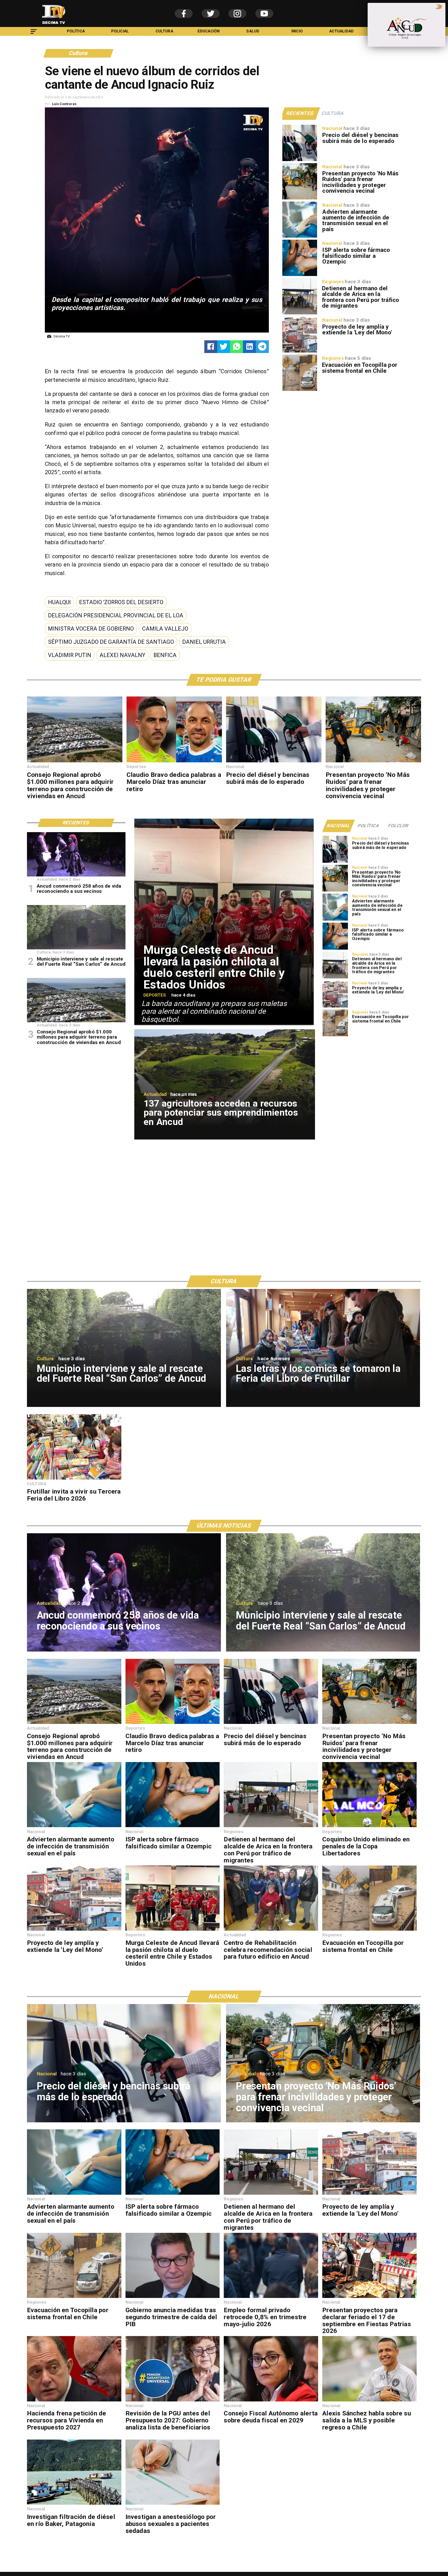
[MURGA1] (173, 1930)
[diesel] (300, 161)
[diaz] (174, 762)
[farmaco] (300, 276)
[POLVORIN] (76, 949)
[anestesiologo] (173, 2504)
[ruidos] (300, 199)
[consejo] (271, 2401)
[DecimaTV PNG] (54, 26)
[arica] (300, 314)
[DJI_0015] (75, 762)
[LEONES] (271, 1930)
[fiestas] (369, 2298)
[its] (300, 237)
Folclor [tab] (398, 826)
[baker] (74, 2504)
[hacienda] (74, 2401)
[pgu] (173, 2401)
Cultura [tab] (333, 113)
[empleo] (271, 2298)
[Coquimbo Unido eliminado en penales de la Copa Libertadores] (369, 1827)
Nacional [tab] (339, 826)
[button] (59, 602)
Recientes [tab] (300, 113)
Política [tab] (369, 826)
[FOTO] (76, 876)
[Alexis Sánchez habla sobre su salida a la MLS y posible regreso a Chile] (369, 2401)
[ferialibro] (74, 1479)
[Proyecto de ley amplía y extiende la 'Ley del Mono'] (300, 352)
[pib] (173, 2298)
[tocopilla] (300, 391)
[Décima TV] (34, 34)
